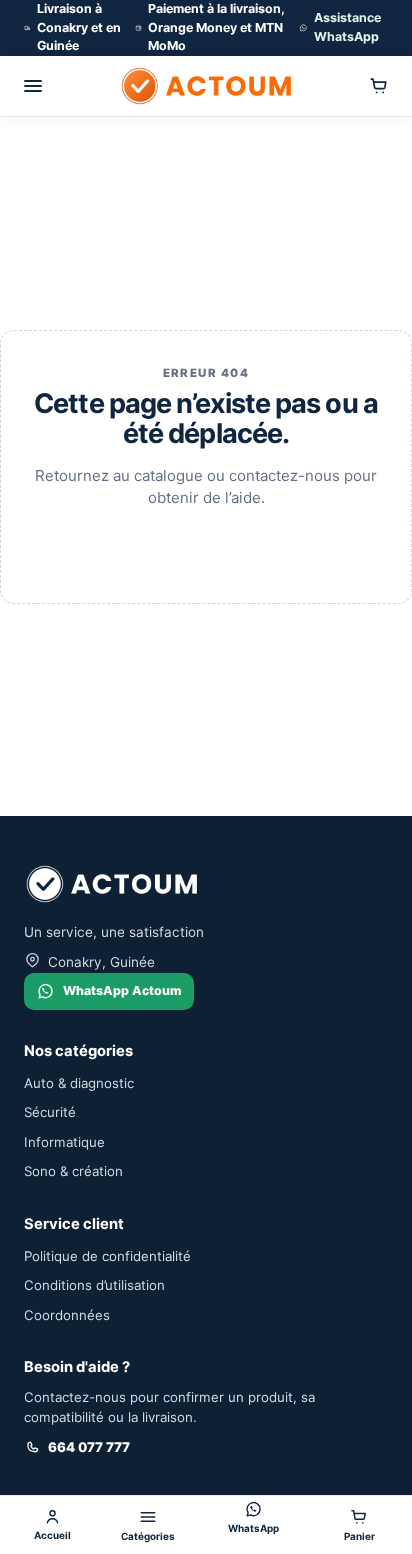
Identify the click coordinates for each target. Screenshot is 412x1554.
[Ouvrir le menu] (33, 86)
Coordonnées (67, 1315)
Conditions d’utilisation (94, 1285)
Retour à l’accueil (206, 546)
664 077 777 (89, 1447)
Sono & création (73, 1171)
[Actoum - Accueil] (206, 86)
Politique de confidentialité (107, 1256)
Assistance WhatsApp (347, 27)
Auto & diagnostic (79, 1083)
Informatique (64, 1142)
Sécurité (50, 1112)
